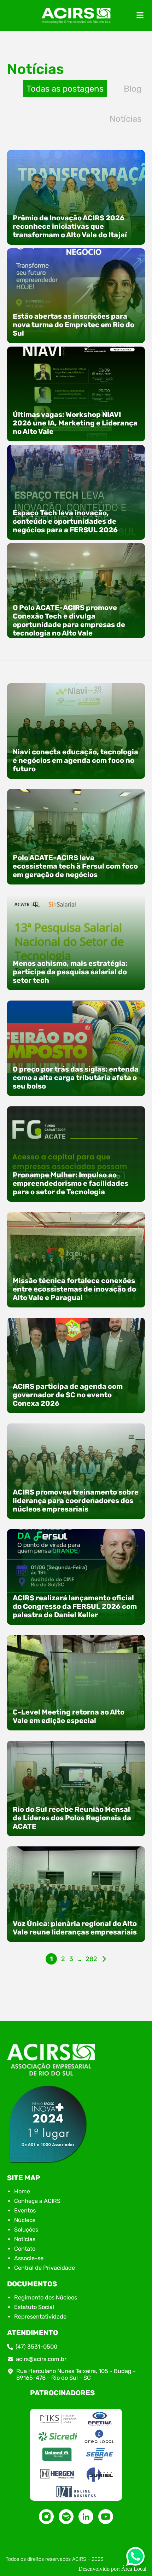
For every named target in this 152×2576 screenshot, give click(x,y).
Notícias (125, 119)
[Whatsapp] (135, 2558)
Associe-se (29, 2258)
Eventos (25, 2211)
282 (91, 1959)
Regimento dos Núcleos (46, 2297)
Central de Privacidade (45, 2268)
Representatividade (40, 2317)
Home (22, 2191)
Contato (25, 2249)
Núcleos (25, 2220)
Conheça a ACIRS (37, 2201)
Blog (133, 89)
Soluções (26, 2230)
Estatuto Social (34, 2307)
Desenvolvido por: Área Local (112, 2569)
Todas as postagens (65, 89)
